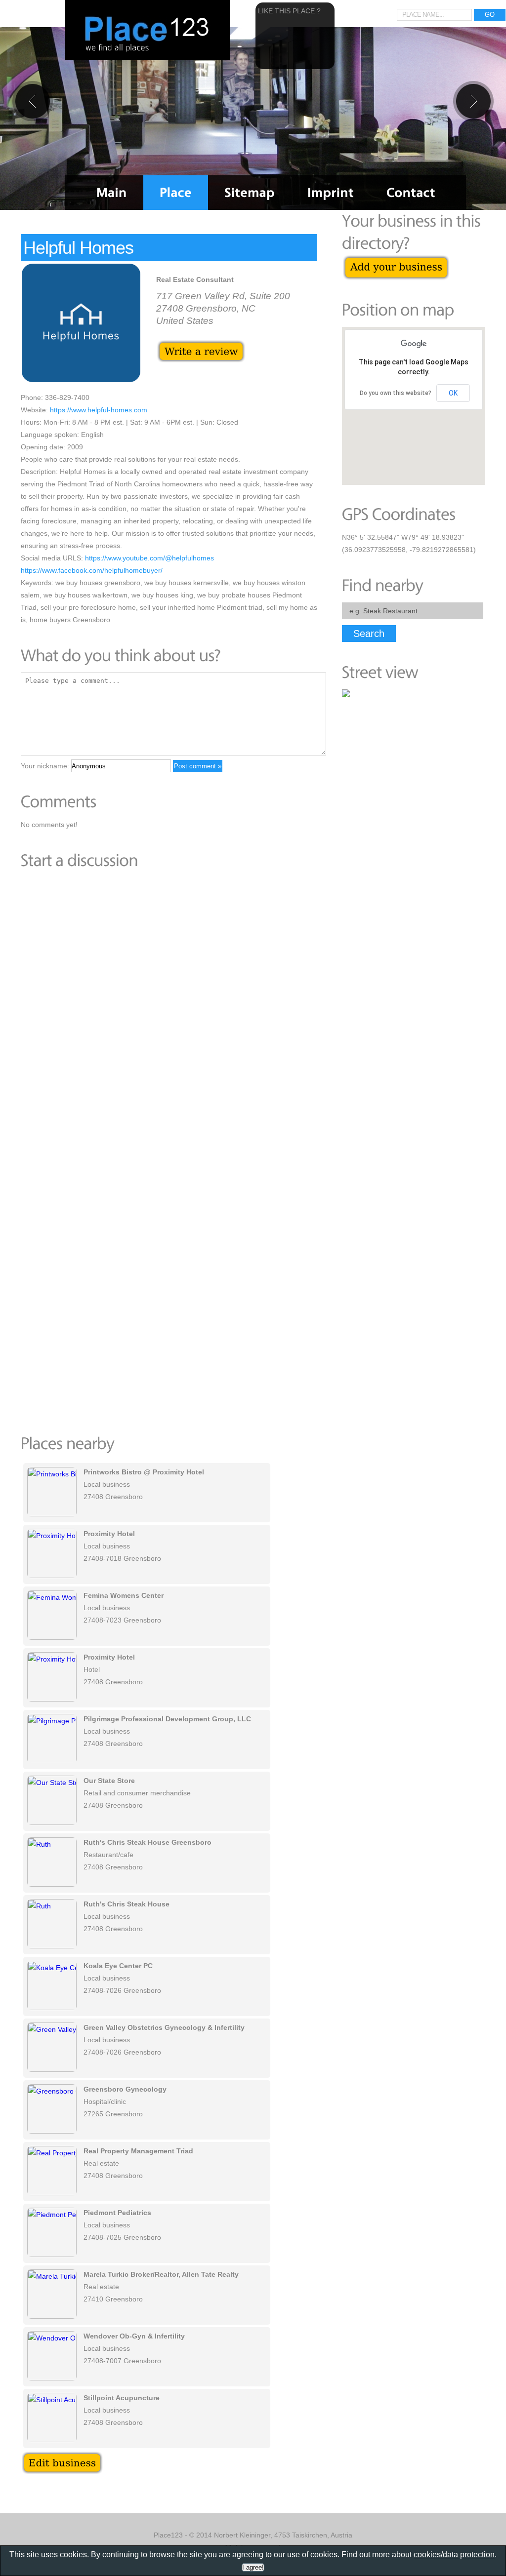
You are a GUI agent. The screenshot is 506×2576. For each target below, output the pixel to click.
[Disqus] (169, 1013)
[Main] (112, 193)
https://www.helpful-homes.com (99, 410)
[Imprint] (331, 193)
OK (453, 393)
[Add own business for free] (396, 260)
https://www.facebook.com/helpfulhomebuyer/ (92, 570)
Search (369, 634)
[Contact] (411, 193)
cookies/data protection (454, 2555)
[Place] (176, 193)
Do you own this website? (396, 393)
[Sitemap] (250, 193)
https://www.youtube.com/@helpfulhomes (149, 558)
